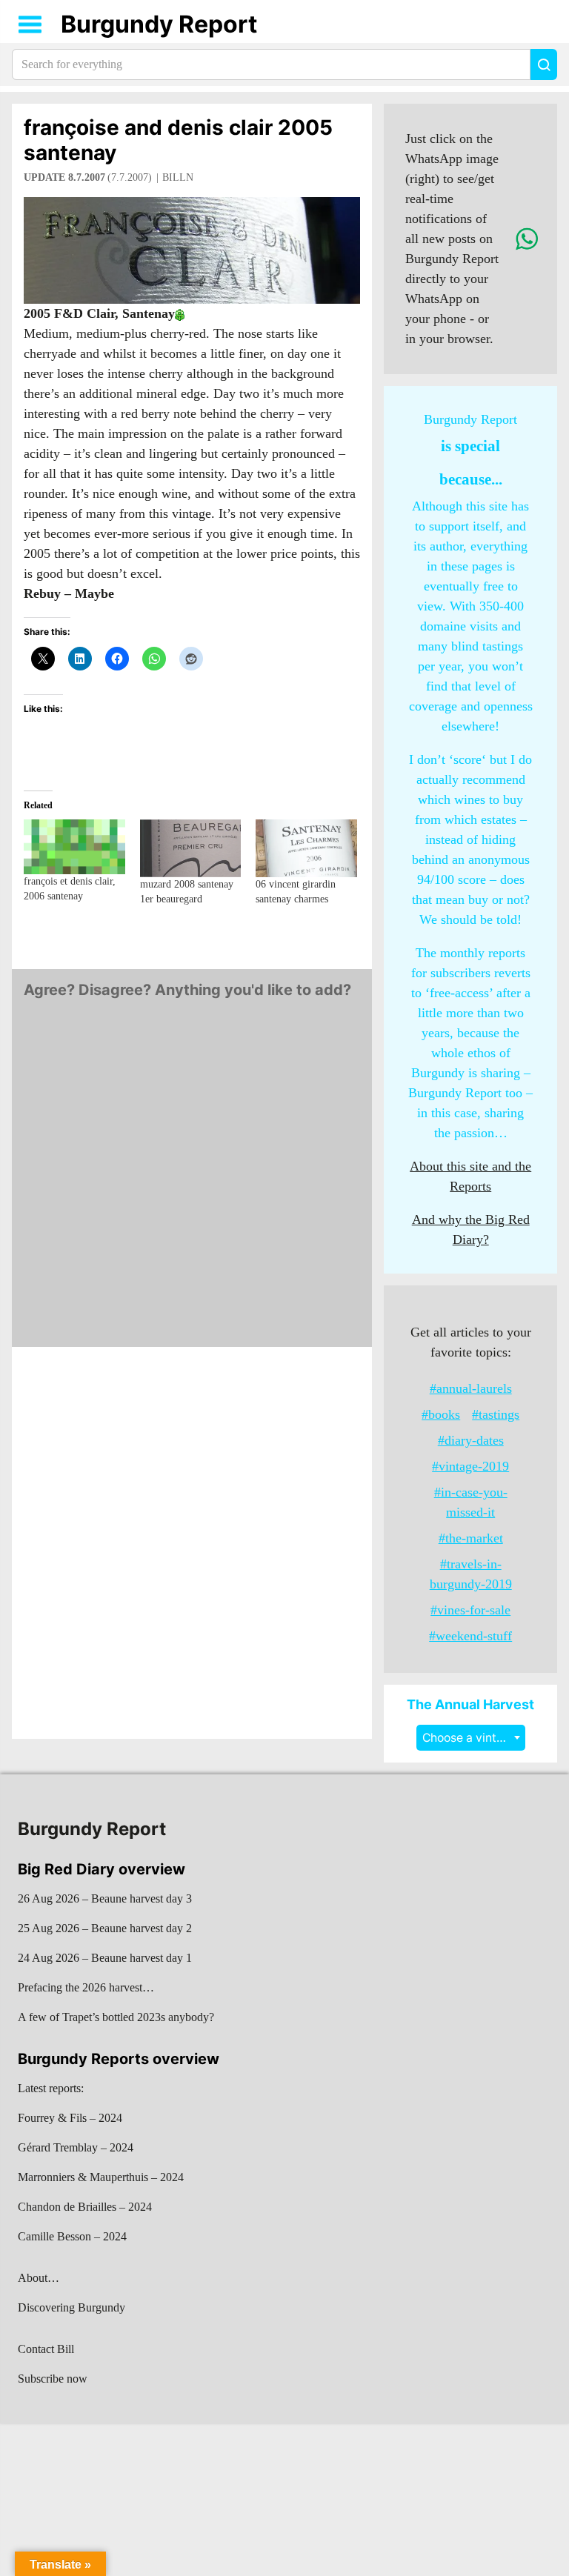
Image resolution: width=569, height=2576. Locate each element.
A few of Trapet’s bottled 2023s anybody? (116, 2017)
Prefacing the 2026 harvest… (86, 1987)
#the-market (471, 1538)
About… (39, 2278)
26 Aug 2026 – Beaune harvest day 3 (105, 1898)
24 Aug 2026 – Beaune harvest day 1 (105, 1958)
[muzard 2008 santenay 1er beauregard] (191, 848)
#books (441, 1414)
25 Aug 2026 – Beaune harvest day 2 (105, 1928)
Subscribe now (53, 2379)
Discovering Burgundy (71, 2307)
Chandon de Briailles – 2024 (85, 2207)
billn (178, 177)
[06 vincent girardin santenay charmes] (306, 848)
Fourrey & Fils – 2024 (70, 2118)
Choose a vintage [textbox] (470, 1738)
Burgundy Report (159, 24)
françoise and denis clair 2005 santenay (178, 140)
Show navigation (30, 24)
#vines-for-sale (470, 1610)
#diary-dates (471, 1440)
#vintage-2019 (470, 1466)
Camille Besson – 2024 (72, 2236)
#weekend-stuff (470, 1636)
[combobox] (471, 1738)
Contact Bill (46, 2349)
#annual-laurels (471, 1388)
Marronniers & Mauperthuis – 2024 (101, 2177)
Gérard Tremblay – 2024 (76, 2147)
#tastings (496, 1414)
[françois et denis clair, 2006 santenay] (74, 846)
